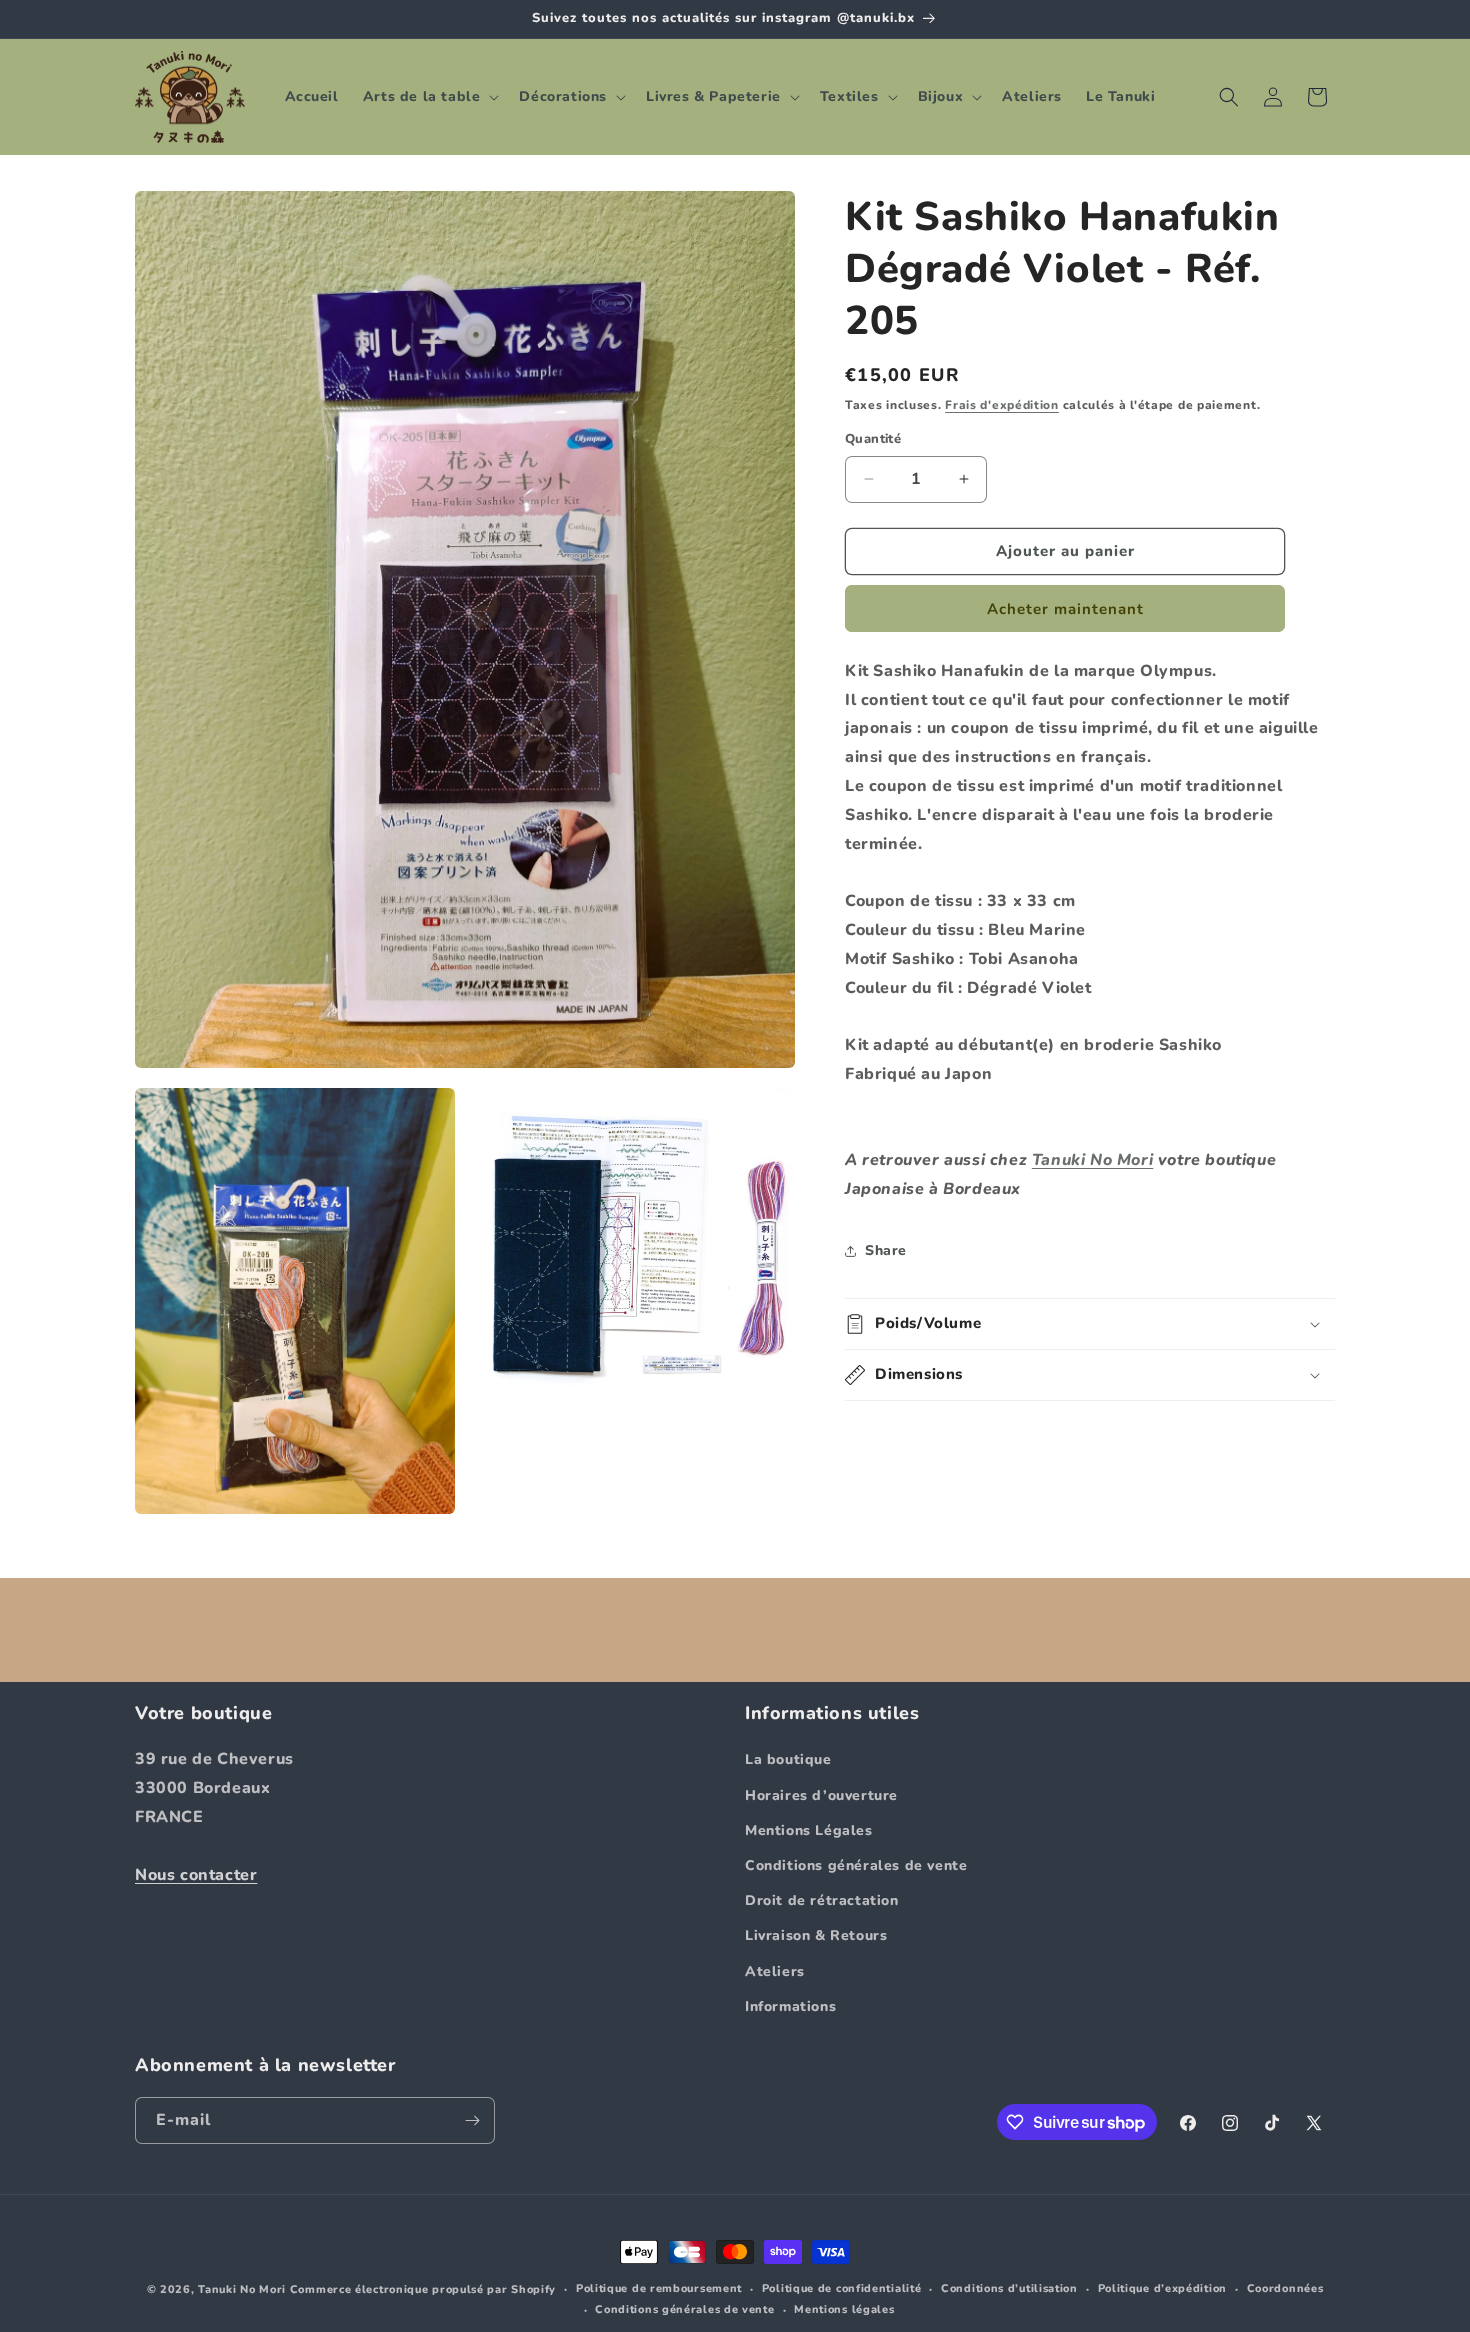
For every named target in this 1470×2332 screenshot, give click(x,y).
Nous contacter (196, 1874)
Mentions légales (844, 2309)
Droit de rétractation (822, 1900)
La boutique (788, 1759)
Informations (790, 2005)
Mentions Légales (809, 1829)
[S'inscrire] (472, 2120)
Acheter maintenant (1065, 608)
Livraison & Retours (816, 1935)
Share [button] (886, 1250)
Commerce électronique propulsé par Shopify (423, 2289)
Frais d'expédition (1002, 405)
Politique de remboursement (659, 2288)
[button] (429, 97)
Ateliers (775, 1970)
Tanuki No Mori (1092, 1160)
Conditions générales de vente (856, 1865)
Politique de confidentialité (842, 2288)
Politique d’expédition (1162, 2288)
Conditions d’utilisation (1009, 2288)
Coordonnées (1285, 2288)
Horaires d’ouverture (821, 1794)
